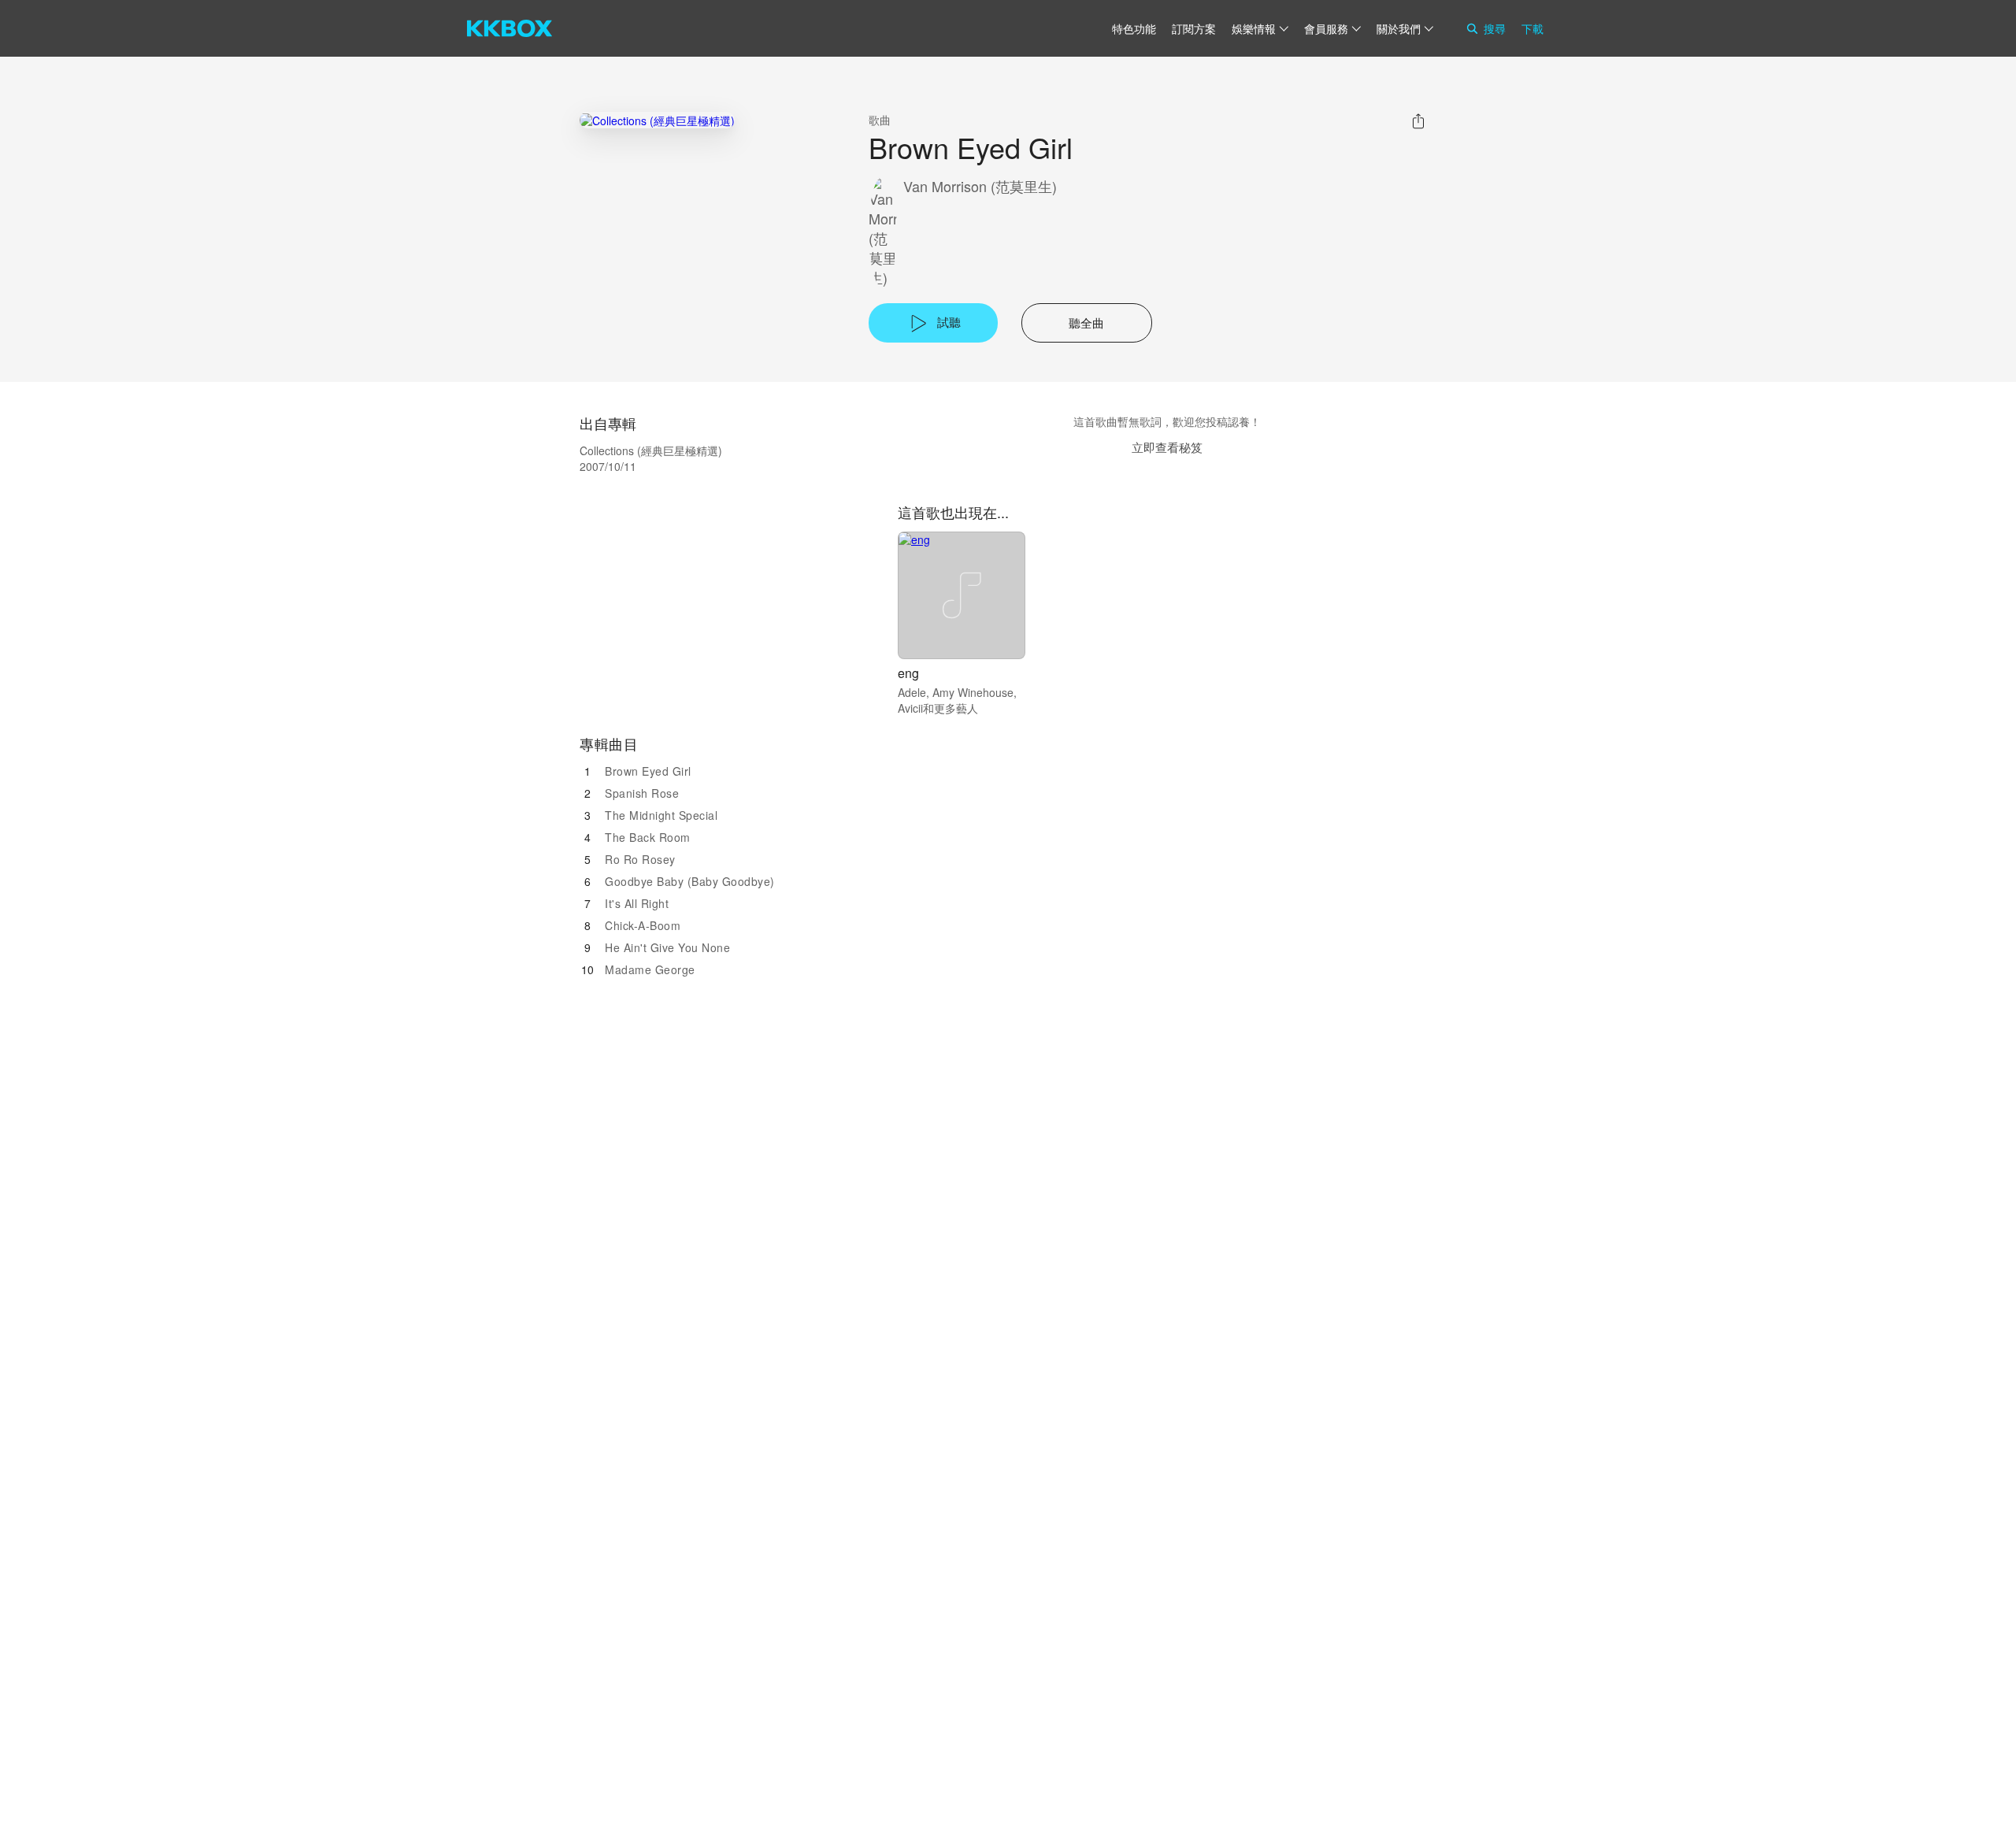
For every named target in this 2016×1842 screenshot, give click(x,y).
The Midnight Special (661, 815)
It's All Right (637, 903)
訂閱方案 (1194, 28)
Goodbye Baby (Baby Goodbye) (690, 881)
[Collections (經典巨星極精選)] (657, 120)
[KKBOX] (510, 28)
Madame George (650, 969)
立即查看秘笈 (1167, 447)
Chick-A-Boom (643, 925)
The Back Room (648, 837)
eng (908, 673)
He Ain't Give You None (667, 947)
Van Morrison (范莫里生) (980, 186)
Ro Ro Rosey (640, 859)
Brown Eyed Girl (648, 771)
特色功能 (1134, 28)
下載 (1532, 28)
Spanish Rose (642, 793)
